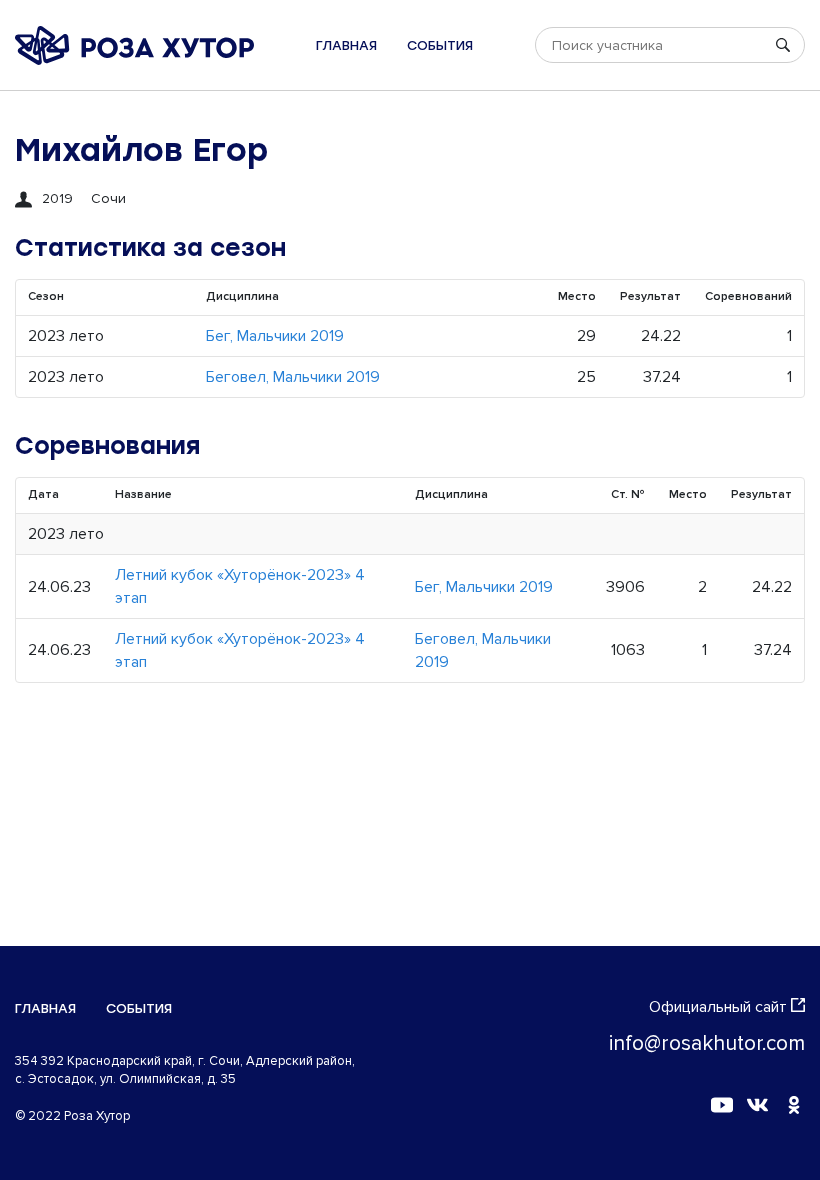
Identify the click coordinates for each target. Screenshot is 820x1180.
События (440, 45)
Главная (346, 45)
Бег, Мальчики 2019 (275, 336)
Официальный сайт (718, 1007)
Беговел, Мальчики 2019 (293, 377)
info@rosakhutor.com (707, 1043)
